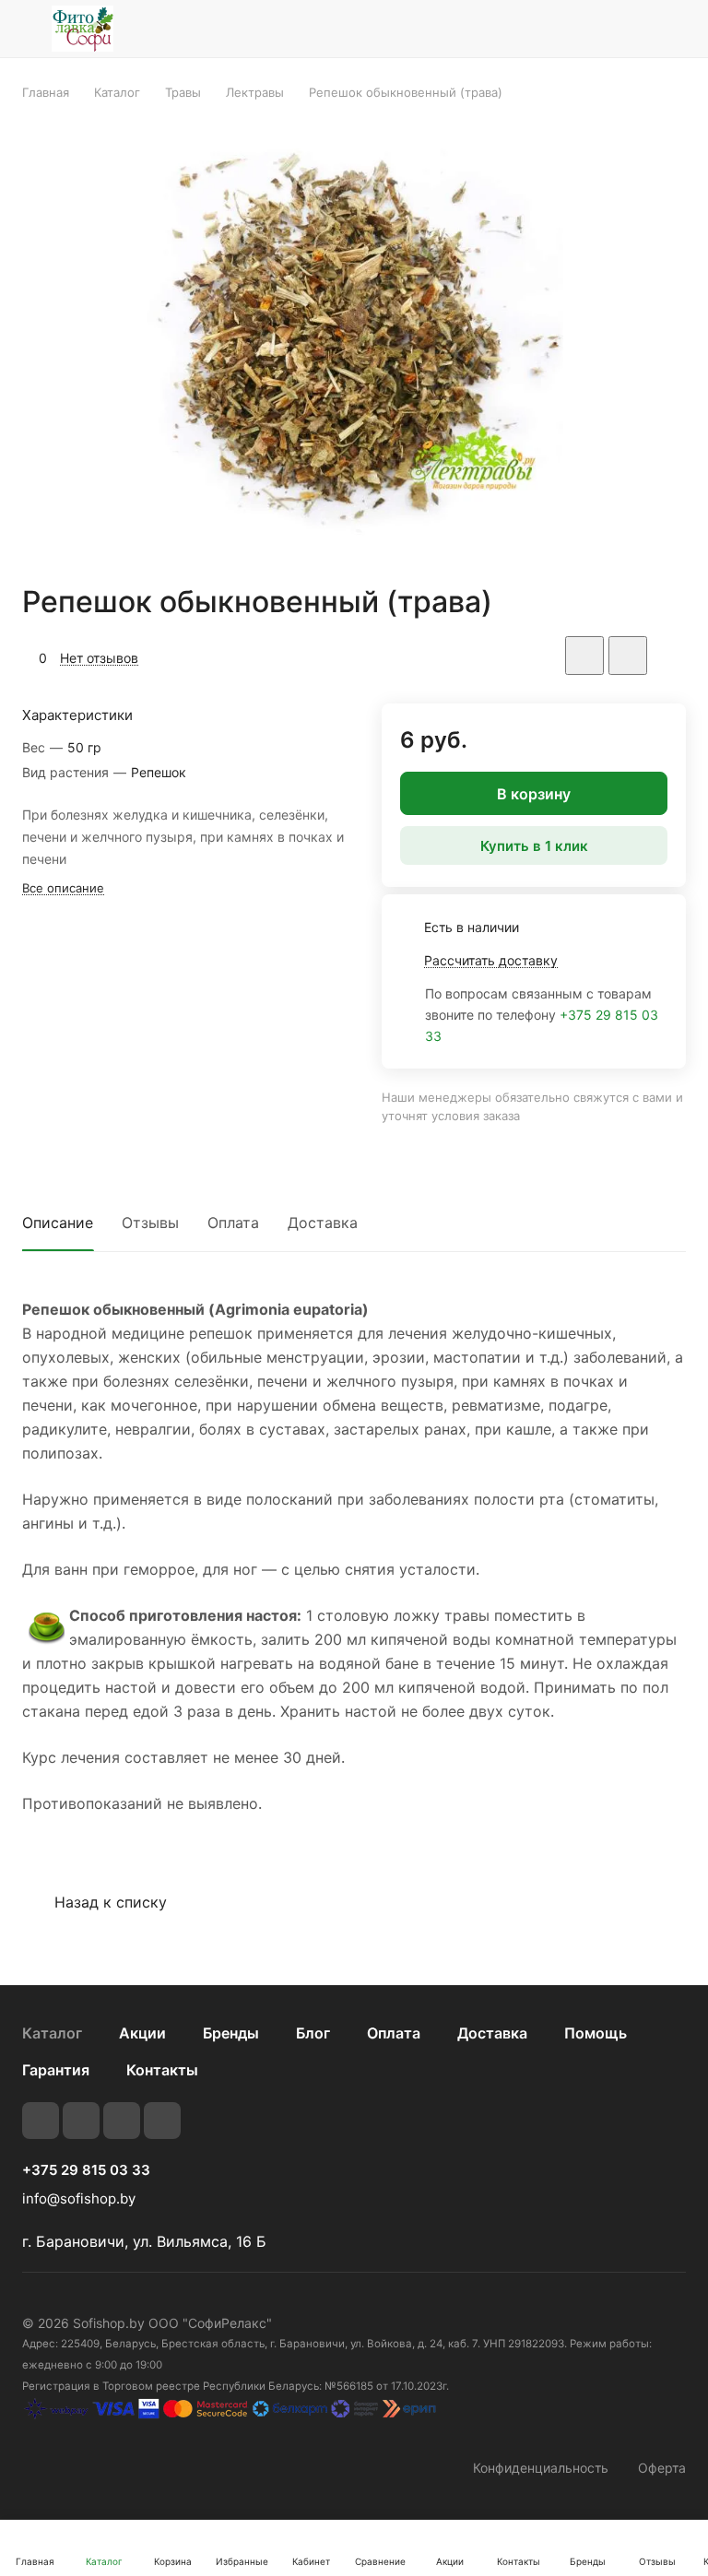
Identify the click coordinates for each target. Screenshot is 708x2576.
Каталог (52, 2033)
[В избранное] (584, 656)
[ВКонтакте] (41, 2121)
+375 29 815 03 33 (86, 2170)
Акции (142, 2033)
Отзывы (150, 1223)
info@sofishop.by (79, 2198)
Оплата (233, 1223)
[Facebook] (81, 2121)
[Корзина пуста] (673, 29)
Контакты (162, 2070)
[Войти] (532, 29)
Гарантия (56, 2070)
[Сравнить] (628, 656)
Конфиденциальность (541, 2468)
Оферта (662, 2468)
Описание (58, 1223)
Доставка (323, 1223)
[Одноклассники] (162, 2121)
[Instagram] (122, 2121)
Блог (313, 2033)
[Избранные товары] (626, 29)
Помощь (596, 2033)
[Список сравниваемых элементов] (579, 29)
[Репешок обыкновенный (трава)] (354, 342)
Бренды (231, 2033)
